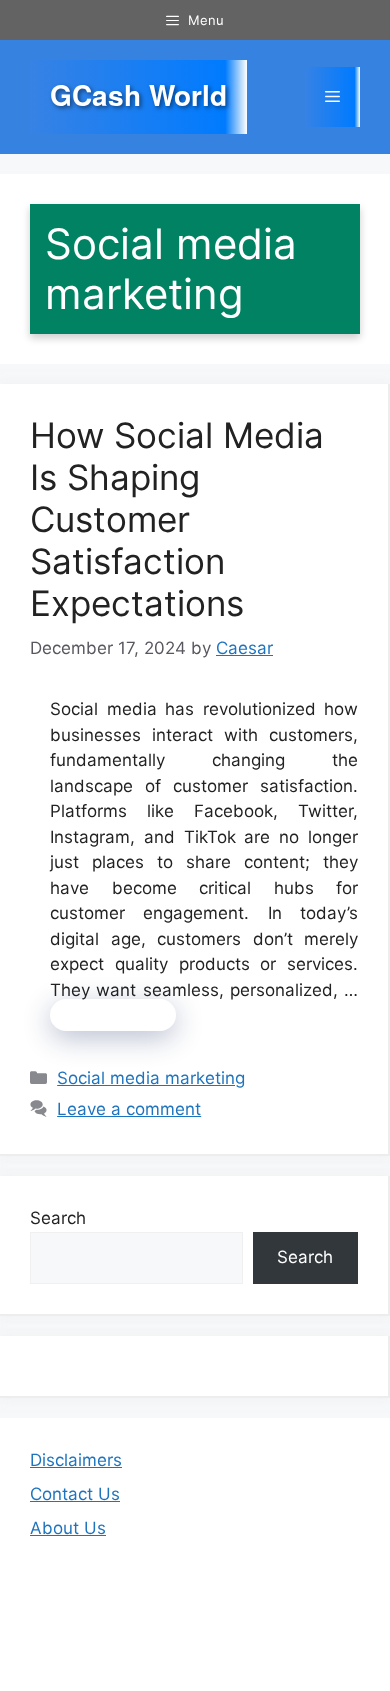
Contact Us (75, 1494)
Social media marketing (151, 1078)
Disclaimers (76, 1460)
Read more (113, 1015)
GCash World (138, 95)
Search (58, 1218)
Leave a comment (129, 1109)
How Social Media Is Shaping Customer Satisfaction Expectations (177, 519)
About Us (68, 1528)
